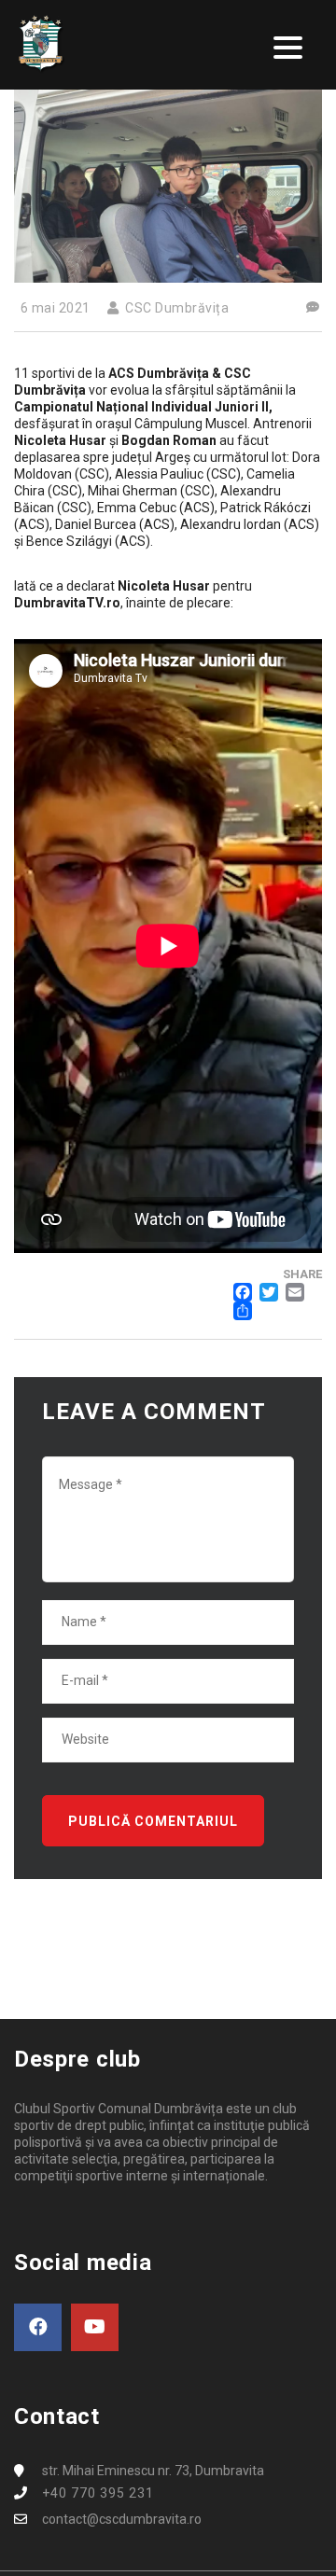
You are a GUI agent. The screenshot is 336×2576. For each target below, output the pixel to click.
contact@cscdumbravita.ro (122, 2519)
